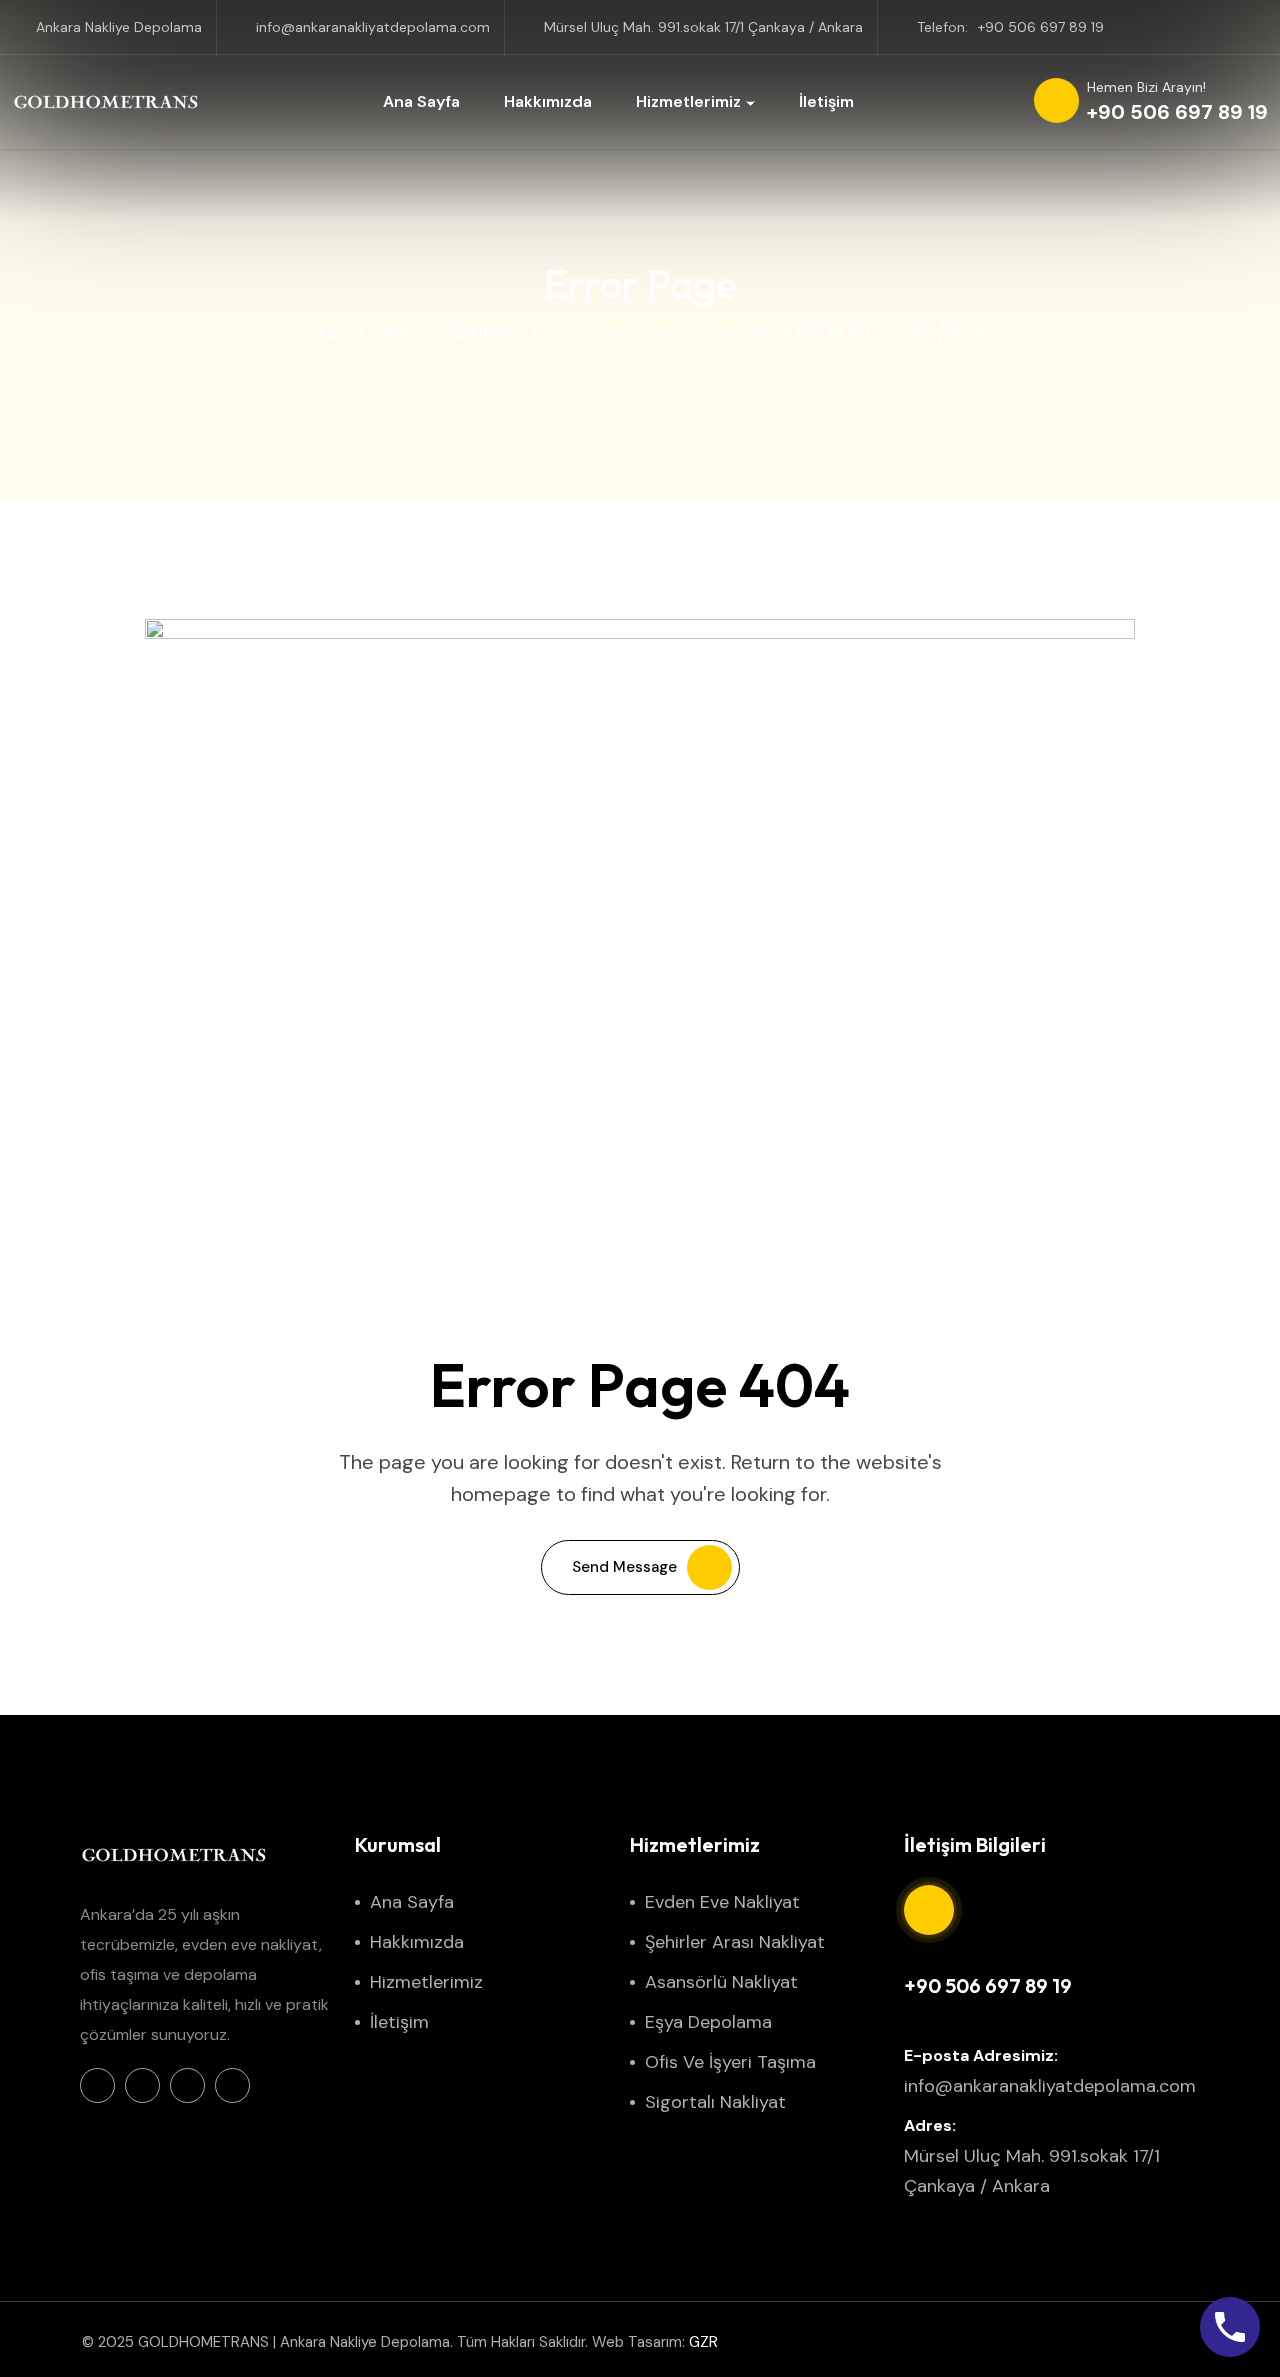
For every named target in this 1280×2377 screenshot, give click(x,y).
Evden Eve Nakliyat (722, 1902)
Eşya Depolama (708, 2022)
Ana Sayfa (421, 101)
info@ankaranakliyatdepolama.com (373, 27)
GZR (703, 2342)
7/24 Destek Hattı (963, 1952)
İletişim (826, 101)
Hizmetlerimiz (688, 101)
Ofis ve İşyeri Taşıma (730, 2062)
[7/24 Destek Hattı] (929, 1910)
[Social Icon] (97, 2085)
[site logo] (107, 102)
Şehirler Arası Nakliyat (735, 1942)
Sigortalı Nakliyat (715, 2102)
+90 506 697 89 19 (1041, 27)
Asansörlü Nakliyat (721, 1982)
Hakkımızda (548, 101)
